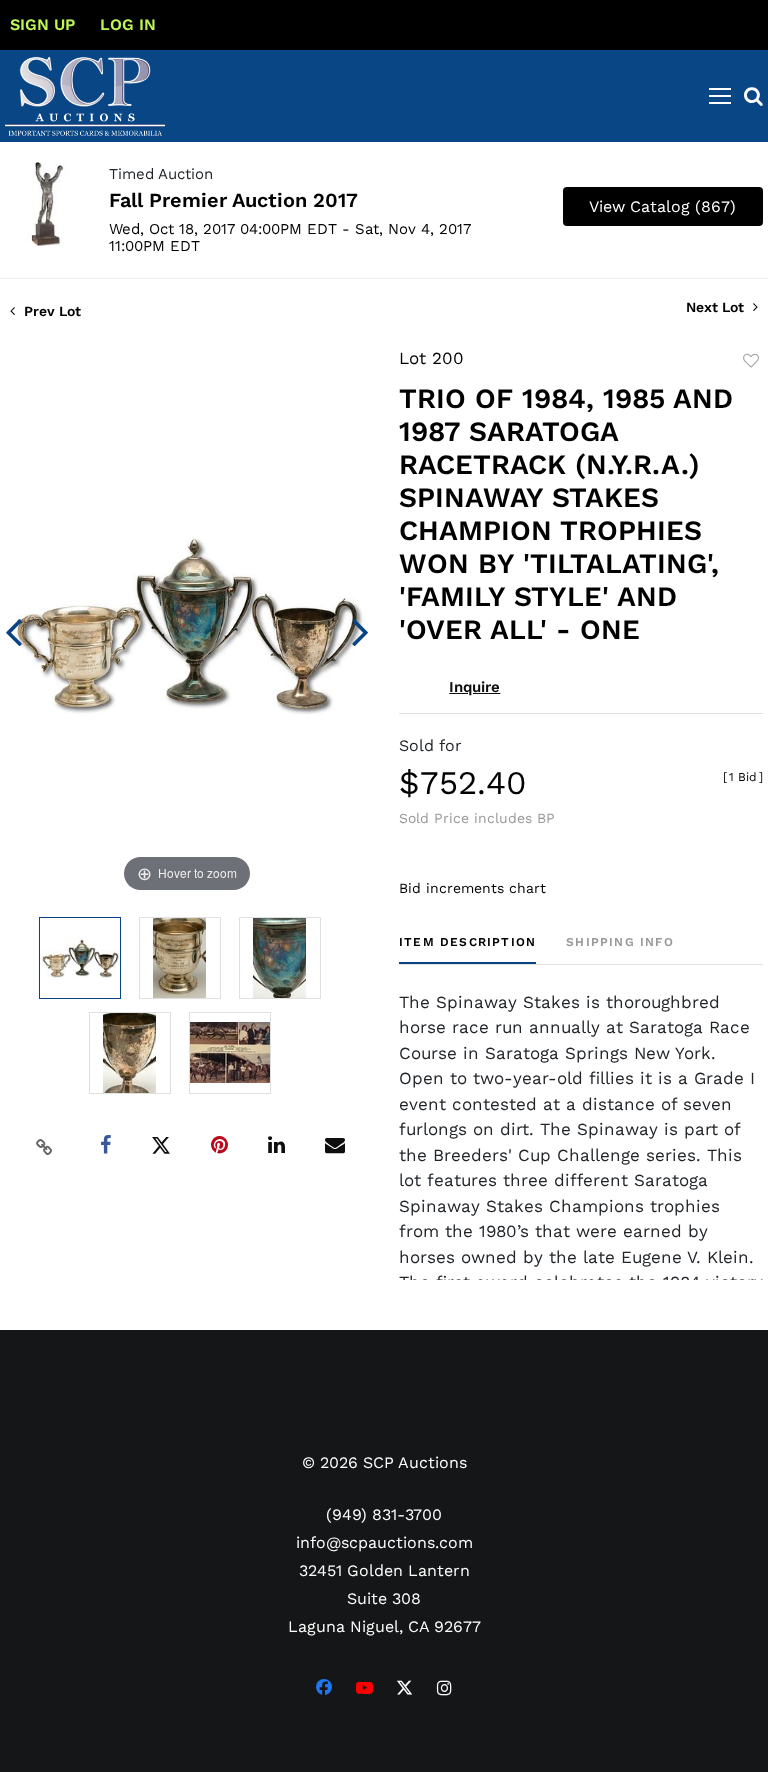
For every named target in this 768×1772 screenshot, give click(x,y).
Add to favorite (751, 361)
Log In (128, 24)
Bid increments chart (472, 888)
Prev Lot (50, 311)
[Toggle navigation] (720, 96)
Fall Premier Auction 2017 (233, 200)
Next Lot (717, 307)
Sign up (42, 24)
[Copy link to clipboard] (45, 1146)
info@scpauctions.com (384, 1542)
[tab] (467, 949)
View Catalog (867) (662, 206)
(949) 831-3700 (384, 1514)
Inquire (474, 687)
